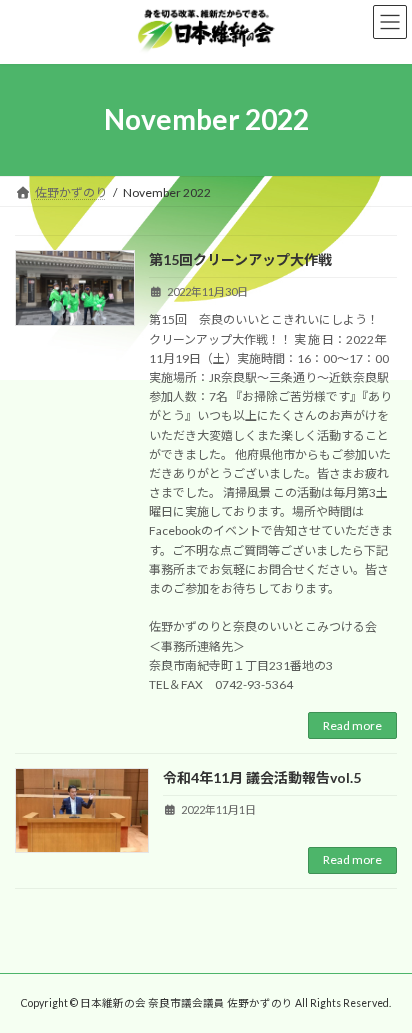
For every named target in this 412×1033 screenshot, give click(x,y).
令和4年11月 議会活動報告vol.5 (262, 777)
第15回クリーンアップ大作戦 (240, 259)
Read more (352, 725)
